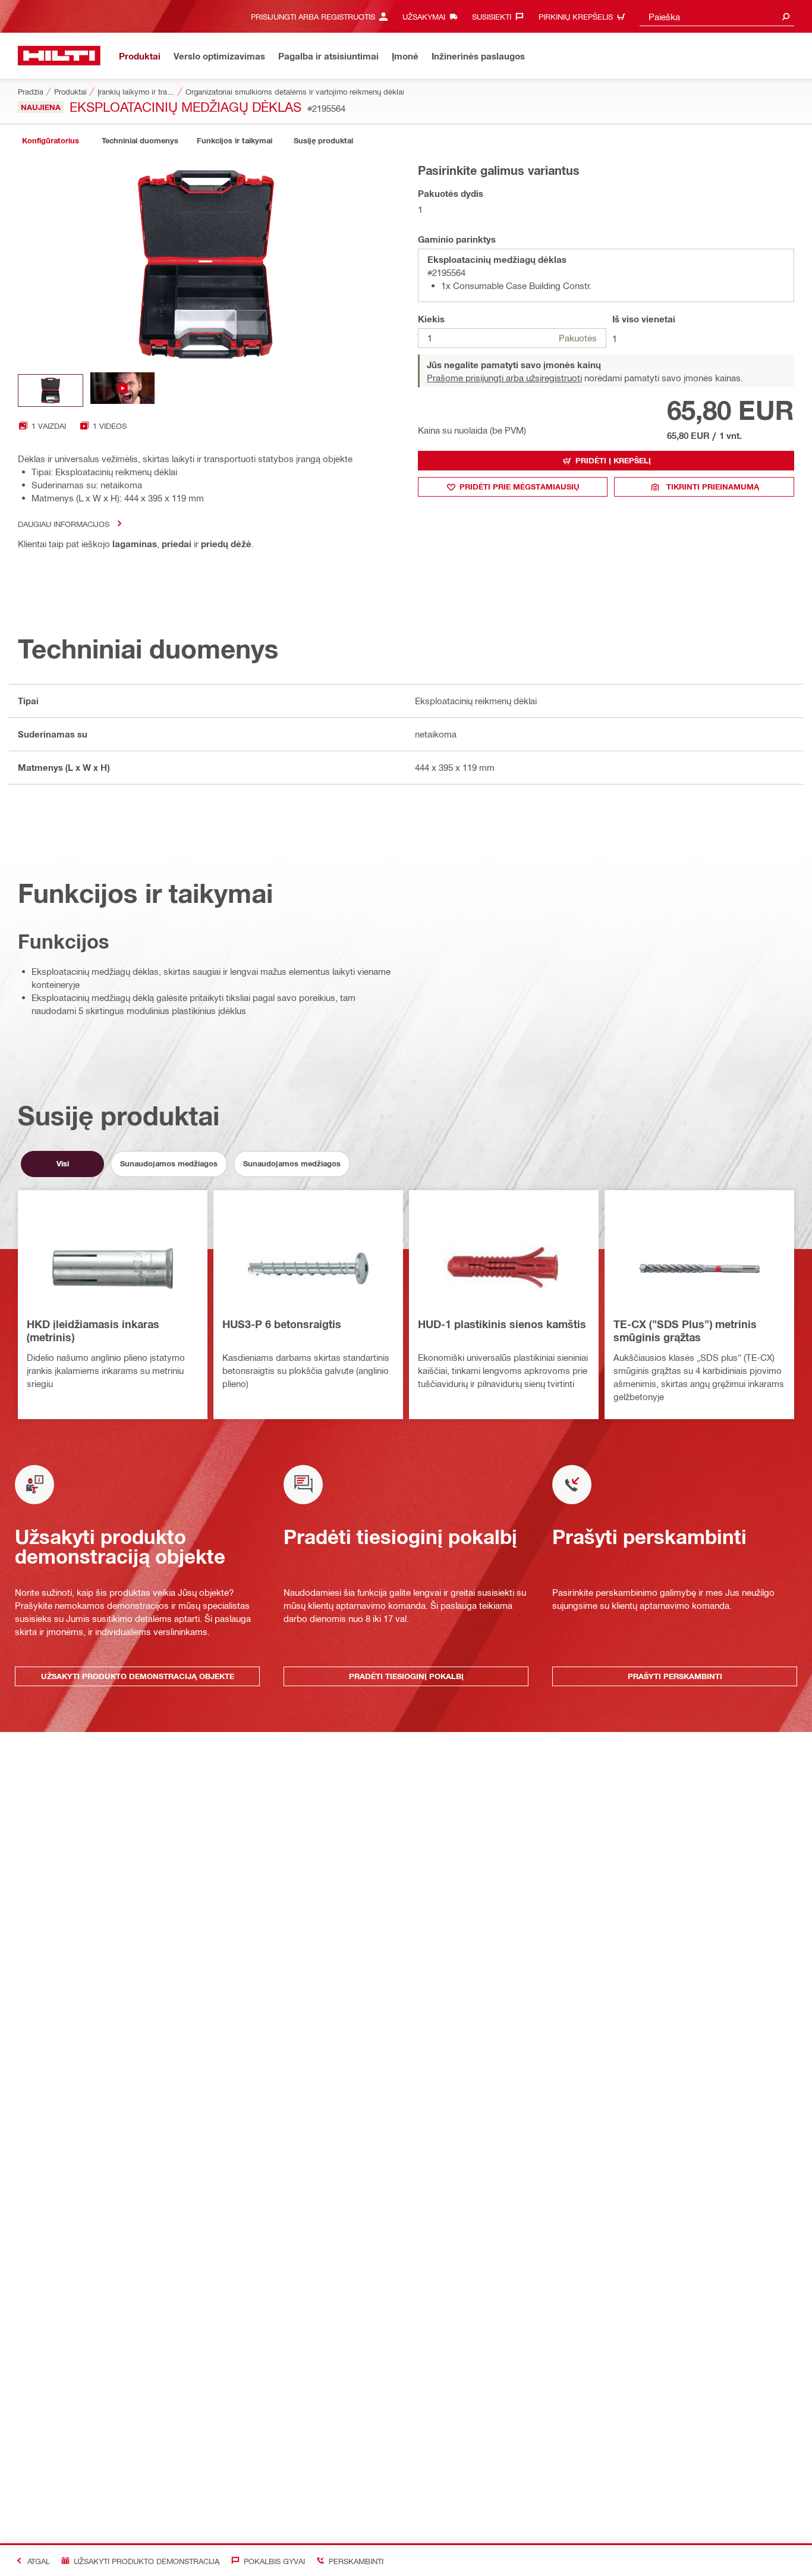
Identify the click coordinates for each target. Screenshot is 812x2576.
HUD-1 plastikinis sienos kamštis (502, 1324)
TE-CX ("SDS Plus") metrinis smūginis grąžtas (685, 1331)
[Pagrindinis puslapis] (59, 56)
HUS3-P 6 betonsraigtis (282, 1324)
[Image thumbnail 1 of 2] (51, 390)
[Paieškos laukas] (786, 16)
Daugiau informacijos (64, 524)
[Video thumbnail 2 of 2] (122, 390)
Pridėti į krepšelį (613, 460)
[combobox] (717, 16)
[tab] (51, 141)
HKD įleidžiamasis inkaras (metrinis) (93, 1331)
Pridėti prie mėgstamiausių (520, 487)
